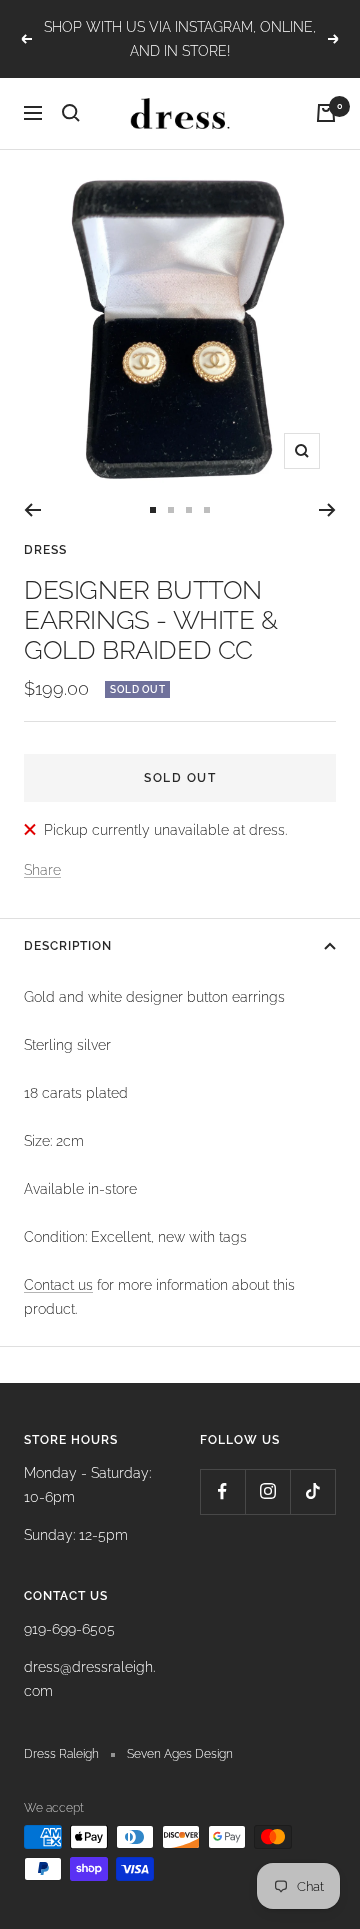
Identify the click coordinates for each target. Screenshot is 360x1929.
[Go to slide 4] (207, 510)
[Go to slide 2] (171, 510)
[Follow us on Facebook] (222, 1491)
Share (42, 870)
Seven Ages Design (180, 1754)
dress (45, 550)
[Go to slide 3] (189, 510)
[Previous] (32, 510)
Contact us (58, 1285)
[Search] (71, 113)
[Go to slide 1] (153, 510)
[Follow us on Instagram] (267, 1491)
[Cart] (326, 113)
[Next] (327, 510)
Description (68, 946)
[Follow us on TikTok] (312, 1491)
